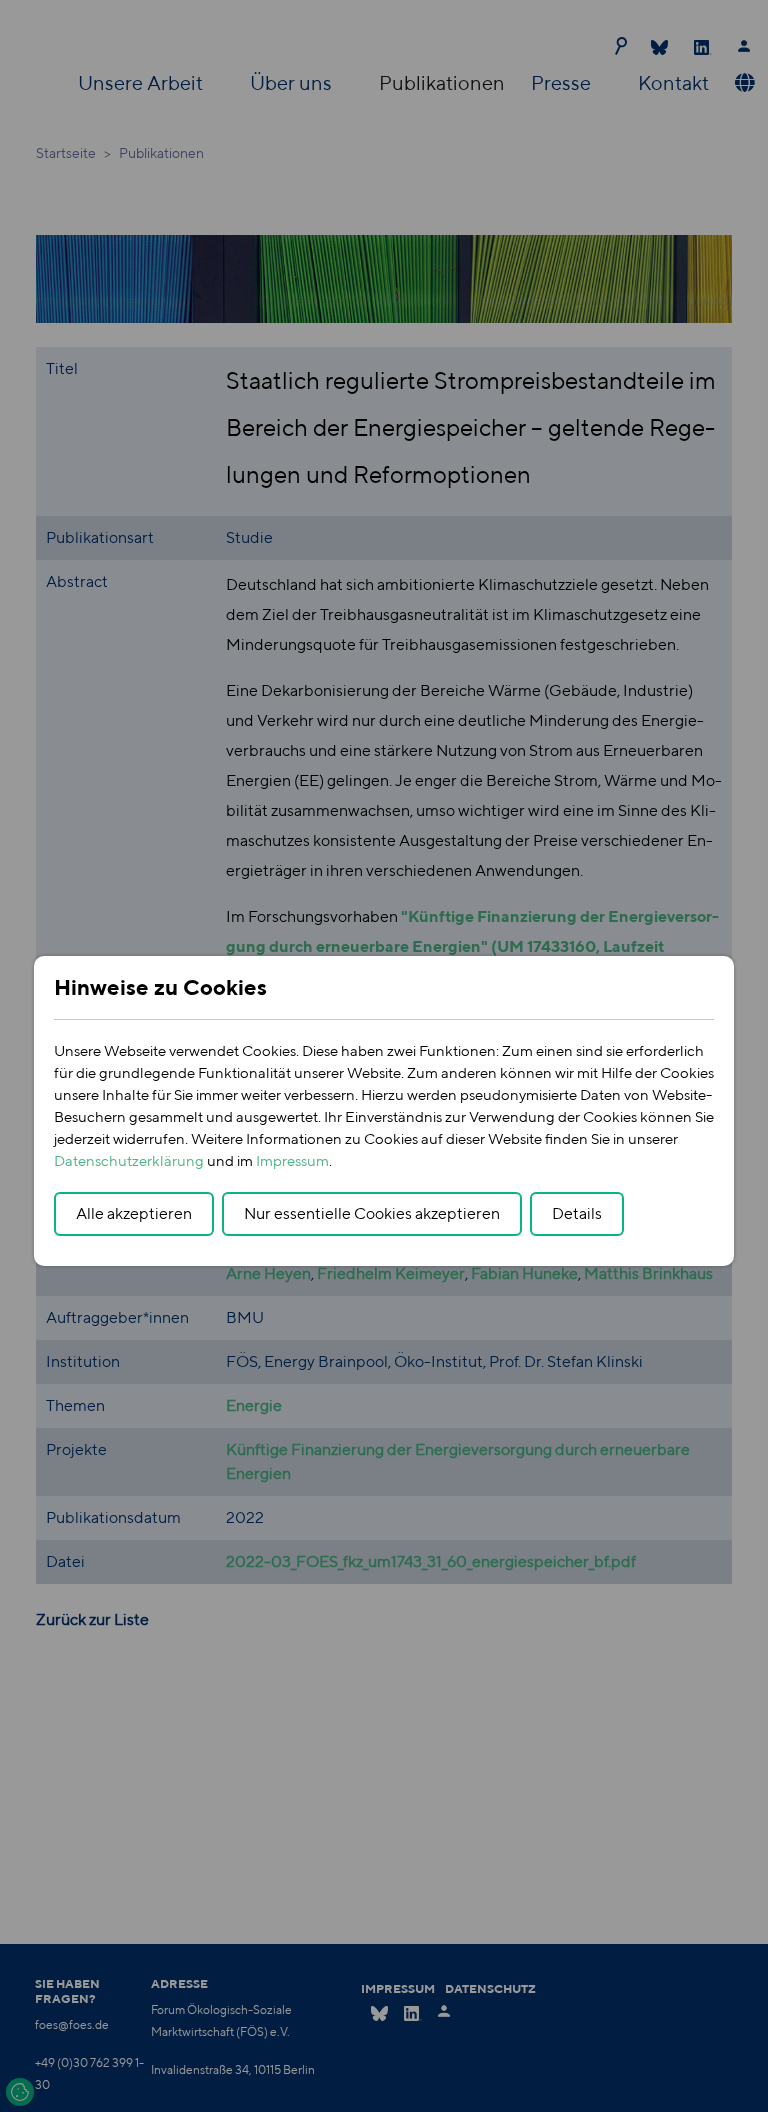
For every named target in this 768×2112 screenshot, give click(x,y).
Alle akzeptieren (134, 1213)
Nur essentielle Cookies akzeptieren (372, 1213)
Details (577, 1213)
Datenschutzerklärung (129, 1160)
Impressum (292, 1160)
